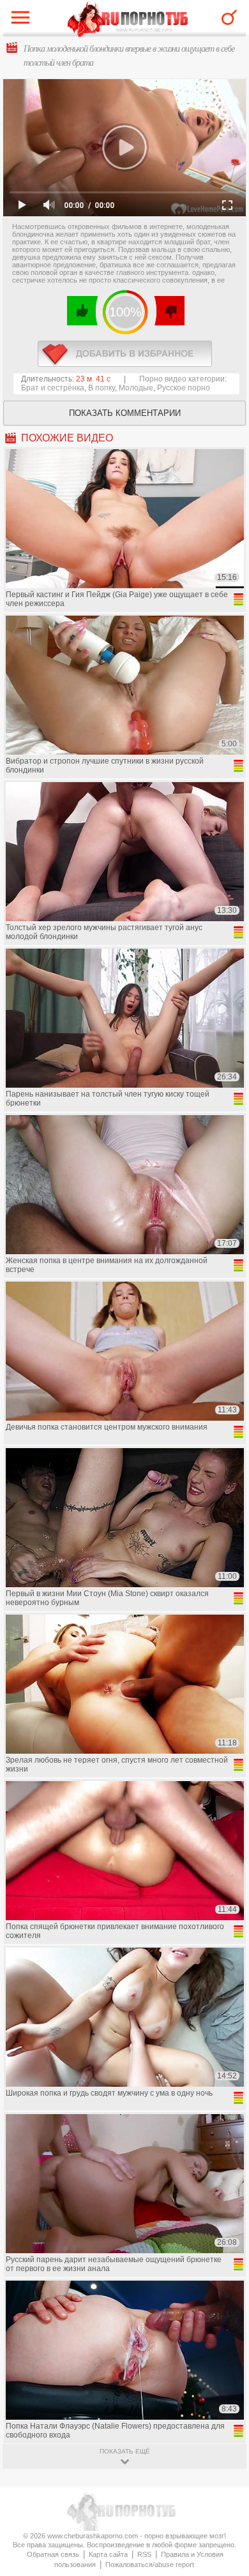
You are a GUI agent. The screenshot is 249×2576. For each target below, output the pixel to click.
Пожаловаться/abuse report (150, 2565)
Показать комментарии (125, 413)
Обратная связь (53, 2554)
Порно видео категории (182, 379)
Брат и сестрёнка (53, 388)
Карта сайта (108, 2554)
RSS (144, 2554)
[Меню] (24, 20)
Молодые (136, 388)
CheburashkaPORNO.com (128, 20)
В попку (102, 388)
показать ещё (125, 2451)
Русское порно (184, 388)
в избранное (125, 354)
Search (229, 17)
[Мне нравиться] (83, 311)
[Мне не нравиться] (169, 311)
